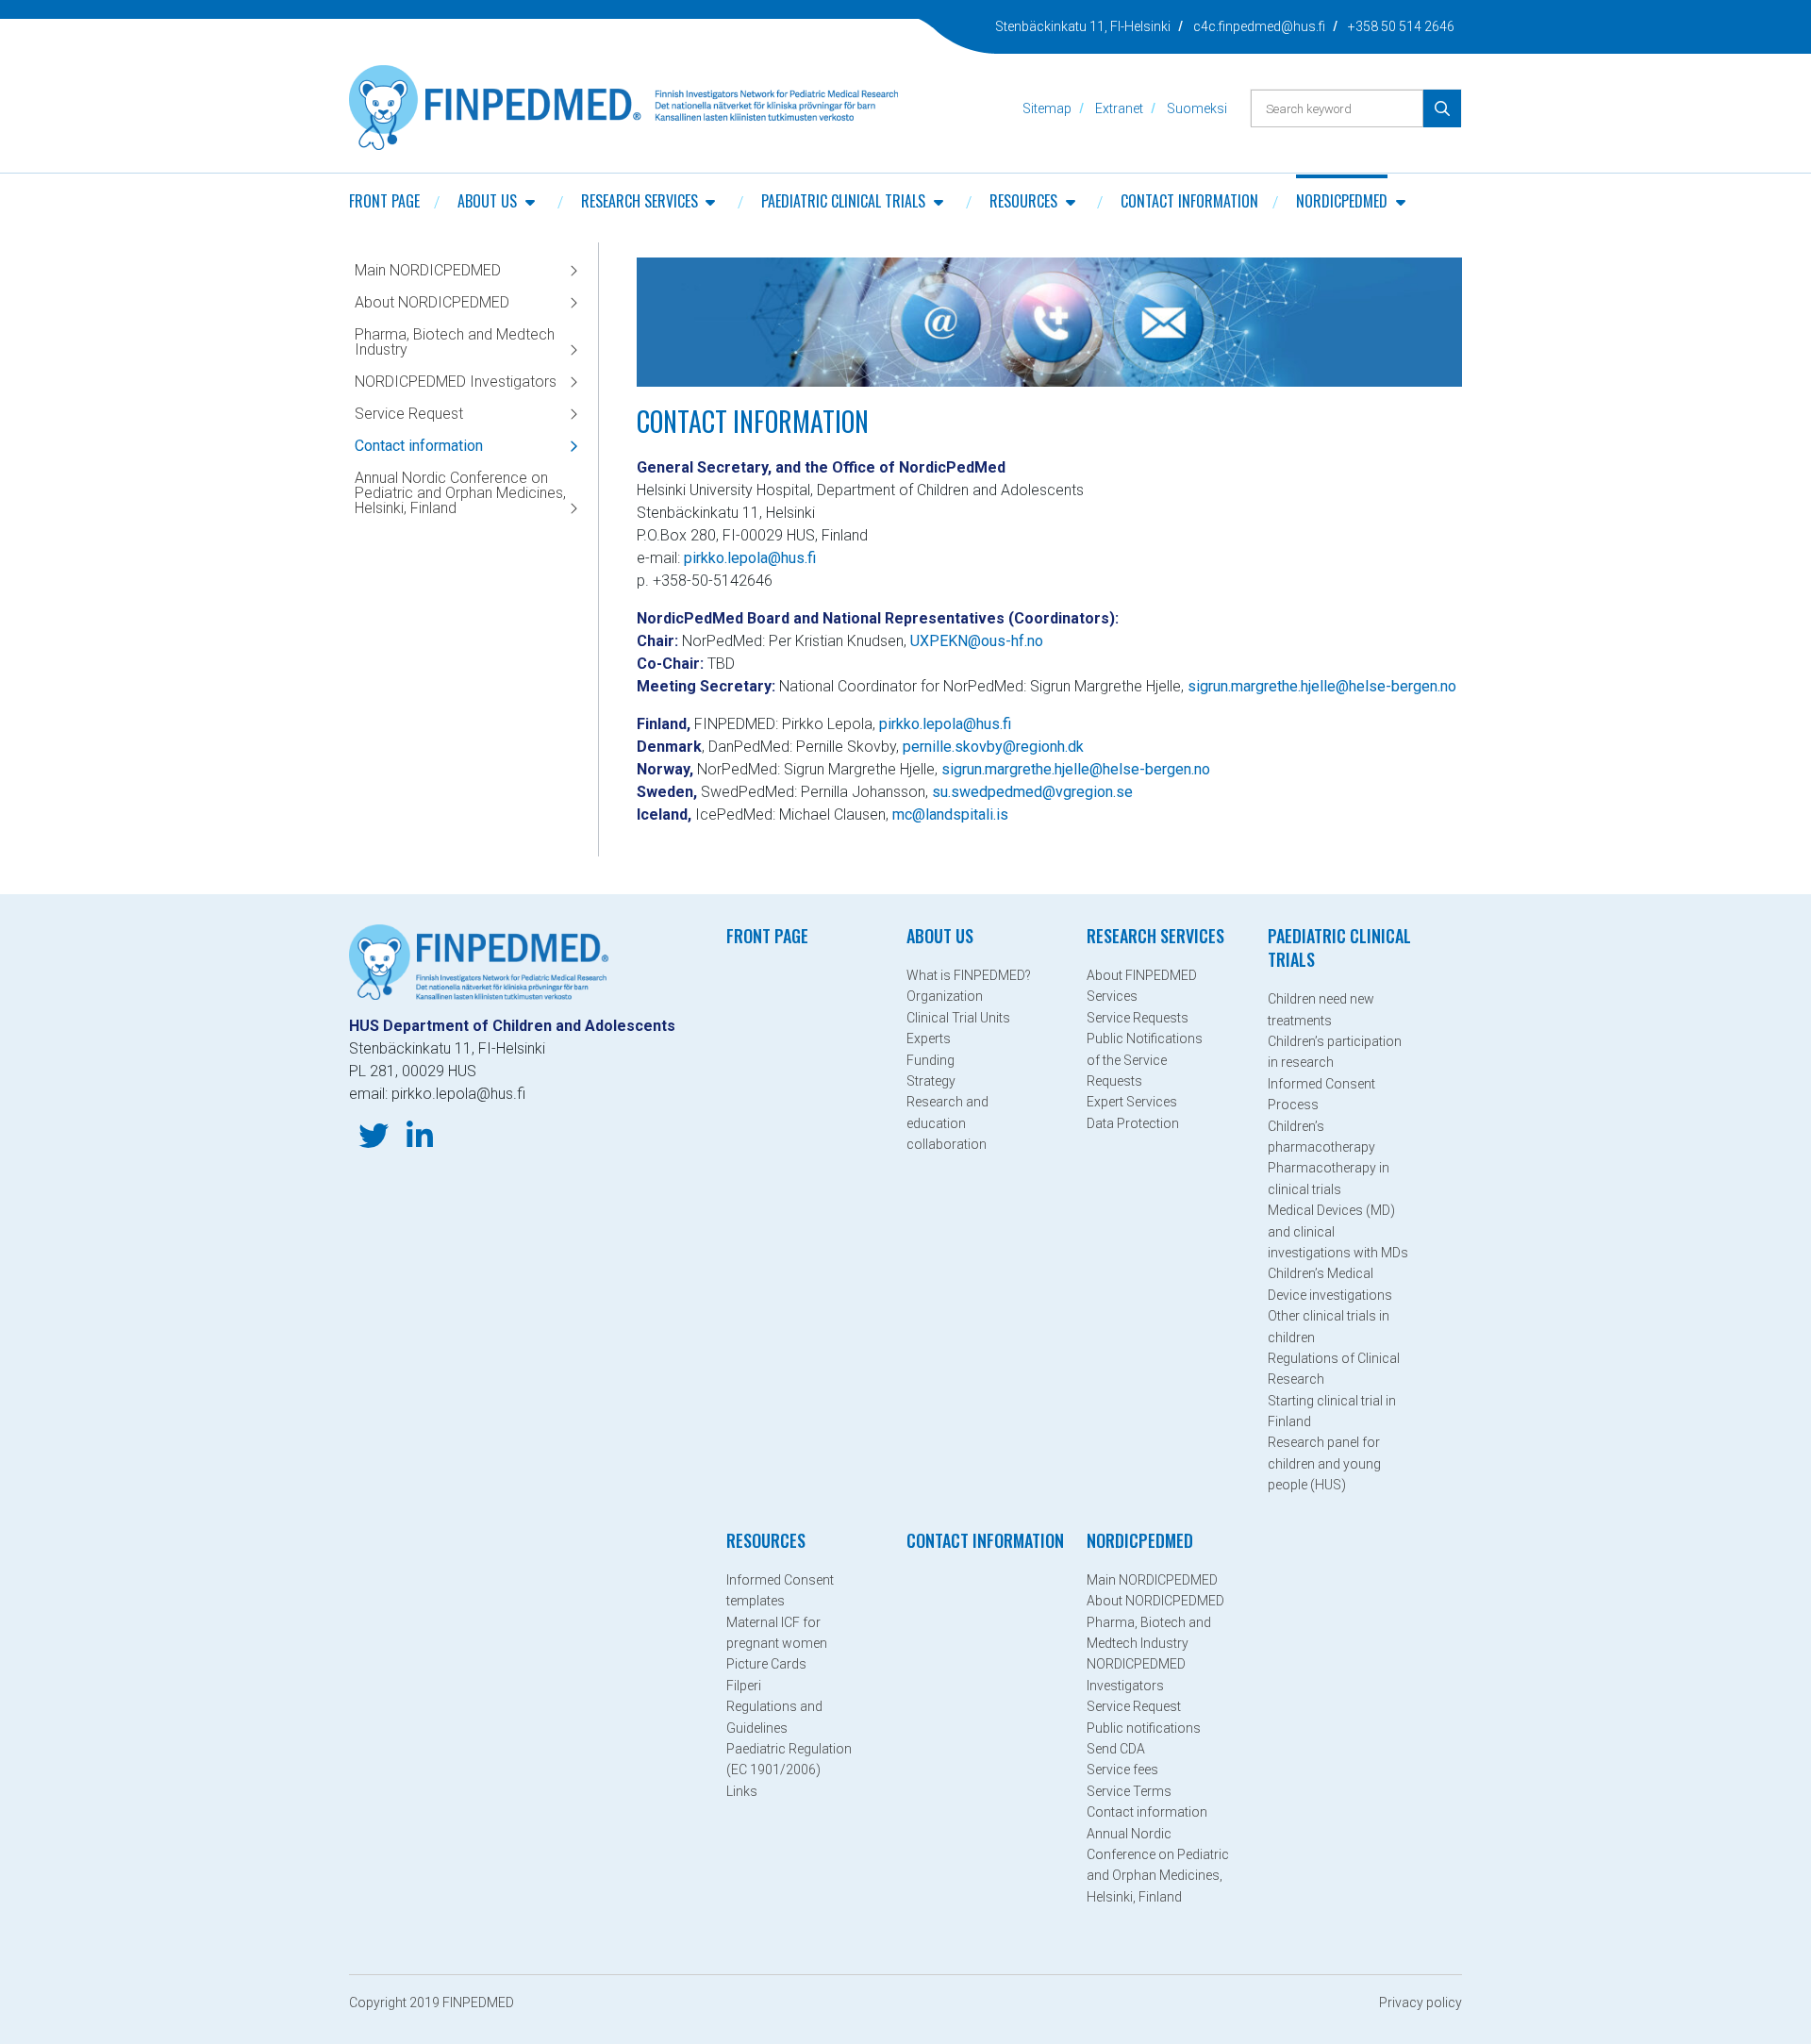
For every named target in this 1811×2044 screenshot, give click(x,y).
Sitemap (1047, 108)
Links (742, 1791)
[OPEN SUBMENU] (530, 201)
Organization (945, 996)
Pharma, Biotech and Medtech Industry (455, 342)
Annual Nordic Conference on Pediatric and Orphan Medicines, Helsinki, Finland (460, 493)
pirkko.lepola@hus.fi (750, 558)
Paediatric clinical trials (843, 201)
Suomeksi (1197, 108)
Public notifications (1144, 1728)
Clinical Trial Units (958, 1018)
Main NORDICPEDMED (428, 270)
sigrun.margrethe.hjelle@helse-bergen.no (1324, 686)
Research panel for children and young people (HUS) (1324, 1463)
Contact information (1189, 201)
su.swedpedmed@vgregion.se (1032, 792)
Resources (1023, 201)
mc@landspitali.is (950, 814)
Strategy (931, 1081)
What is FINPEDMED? (969, 975)
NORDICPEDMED (1342, 201)
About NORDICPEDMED (432, 302)
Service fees (1122, 1770)
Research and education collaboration (947, 1123)
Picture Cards (766, 1664)
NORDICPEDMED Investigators (456, 382)
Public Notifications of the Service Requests (1145, 1060)
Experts (929, 1039)
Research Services (640, 201)
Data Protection (1133, 1123)
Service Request (409, 414)
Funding (930, 1060)
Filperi (744, 1686)
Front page (384, 201)
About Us (487, 201)
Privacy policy (1421, 2002)
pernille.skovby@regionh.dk (993, 747)
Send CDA (1116, 1749)
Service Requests (1138, 1018)
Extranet (1119, 108)
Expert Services (1132, 1102)
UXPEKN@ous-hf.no (977, 641)
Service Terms (1129, 1791)
